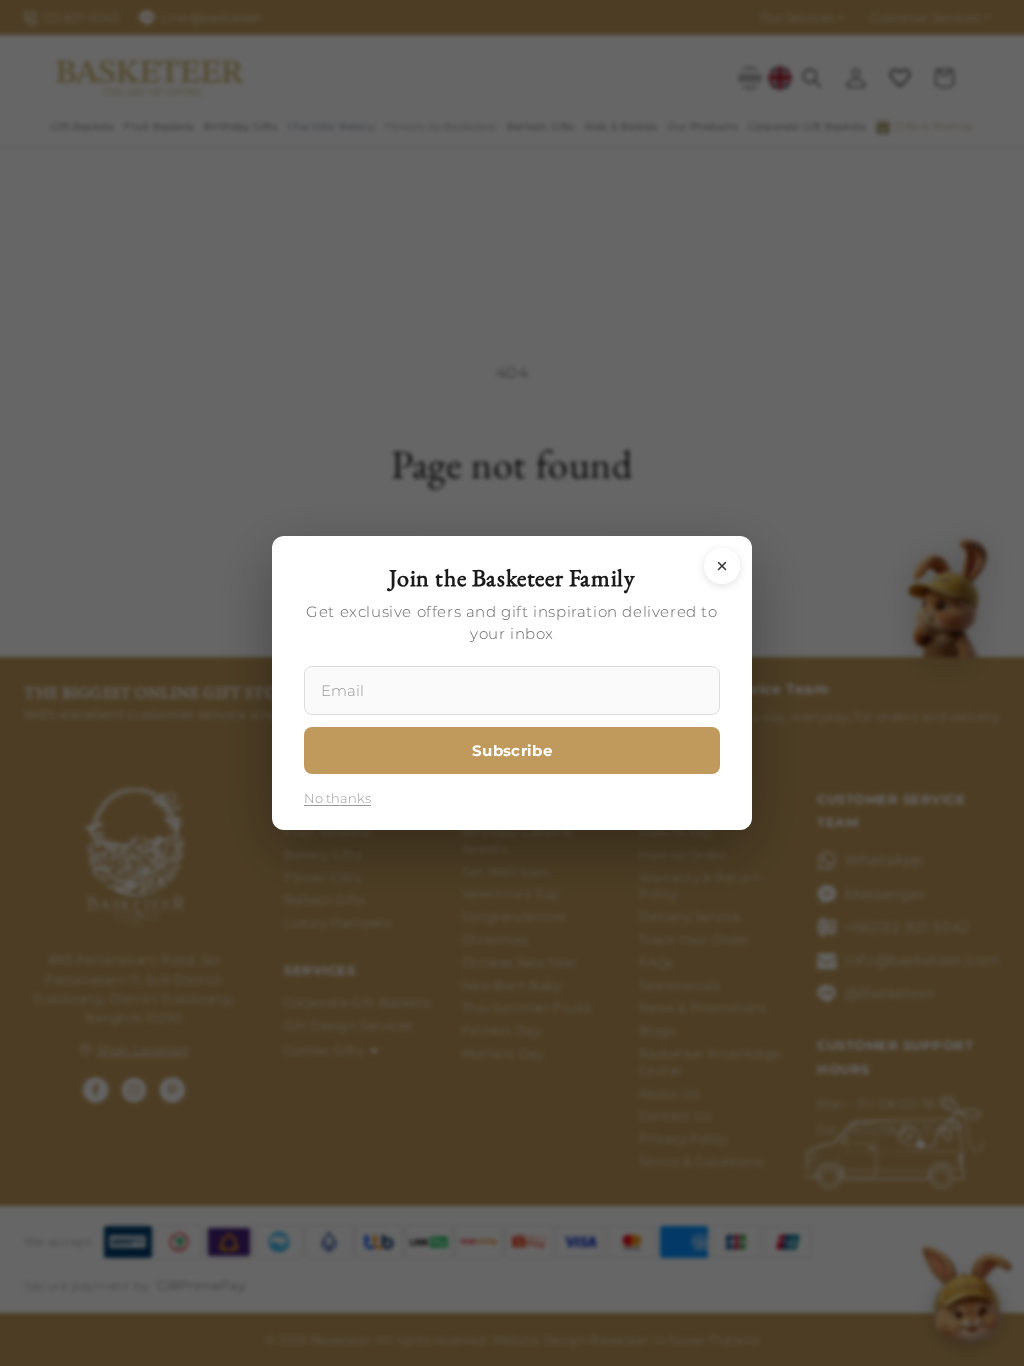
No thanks (337, 798)
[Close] (722, 566)
